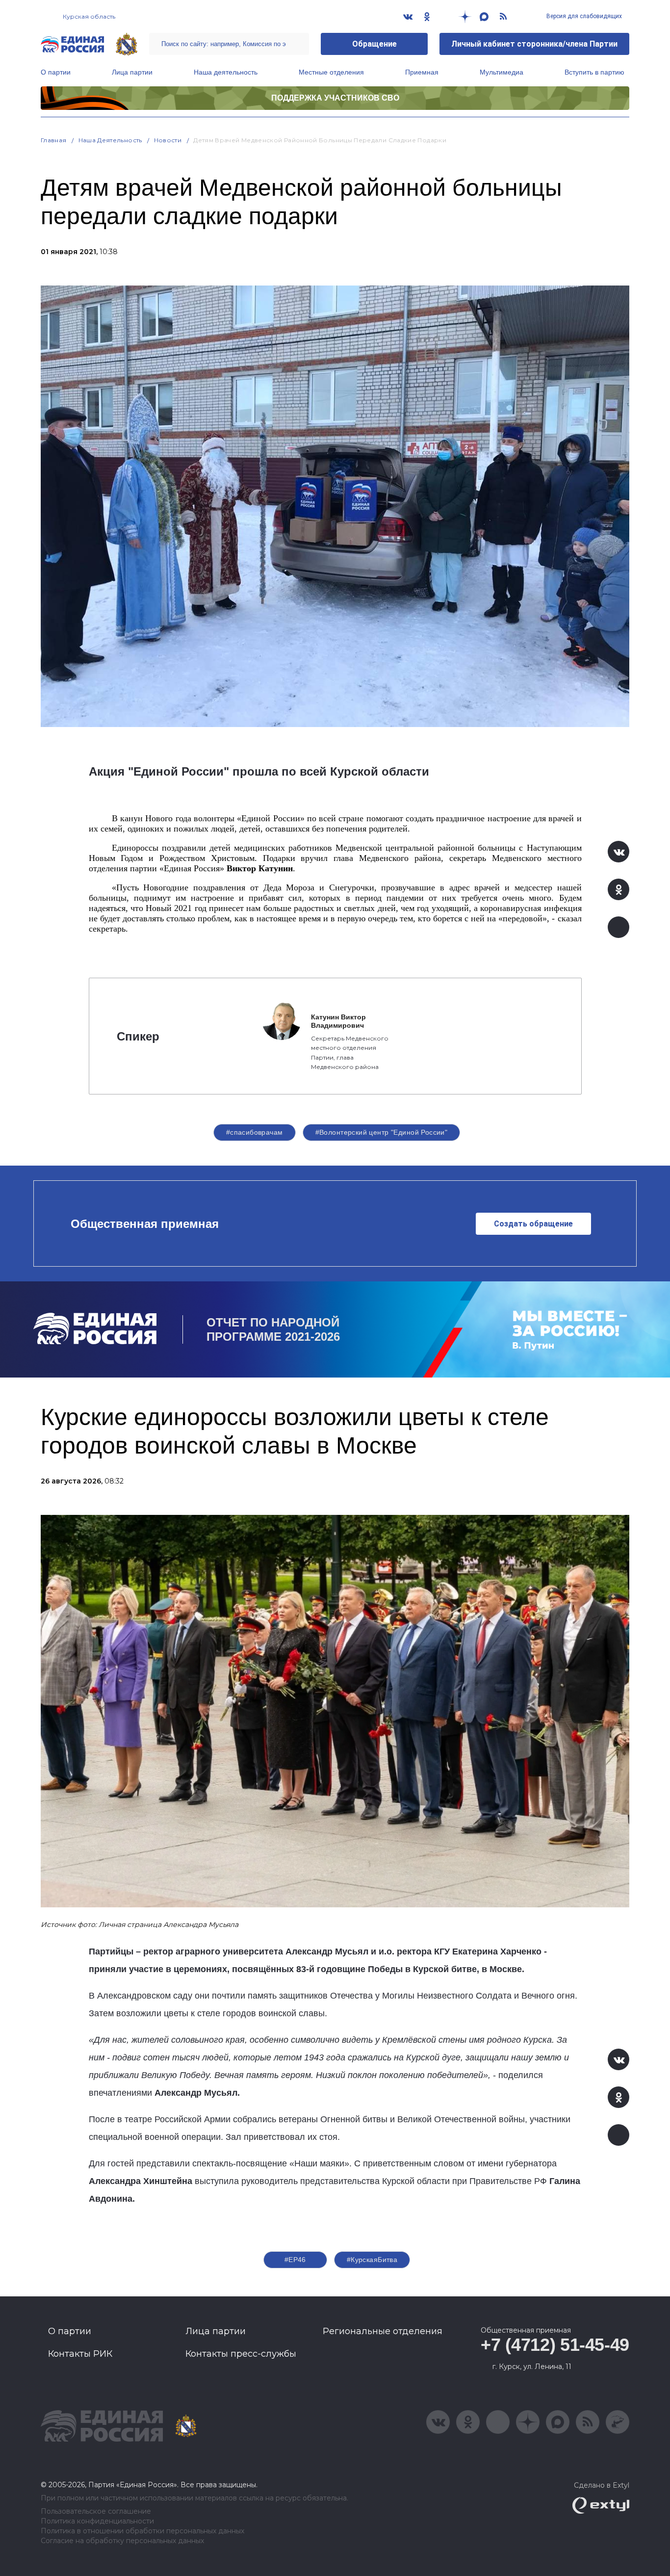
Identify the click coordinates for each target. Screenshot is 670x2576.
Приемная (422, 72)
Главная (54, 140)
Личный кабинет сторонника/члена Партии (534, 44)
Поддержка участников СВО (335, 98)
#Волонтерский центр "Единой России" (382, 1132)
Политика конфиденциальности (97, 2521)
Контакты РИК (80, 2354)
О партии (56, 72)
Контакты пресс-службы (241, 2354)
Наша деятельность (226, 72)
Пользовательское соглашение (96, 2511)
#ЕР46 (295, 2260)
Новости (168, 140)
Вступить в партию (594, 72)
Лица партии (132, 72)
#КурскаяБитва (372, 2260)
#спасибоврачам (255, 1132)
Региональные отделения (383, 2331)
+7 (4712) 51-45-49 (555, 2345)
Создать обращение (533, 1224)
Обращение (374, 44)
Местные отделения (331, 72)
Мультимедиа (502, 72)
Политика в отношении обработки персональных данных (142, 2531)
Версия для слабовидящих (583, 16)
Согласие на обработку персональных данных (122, 2541)
